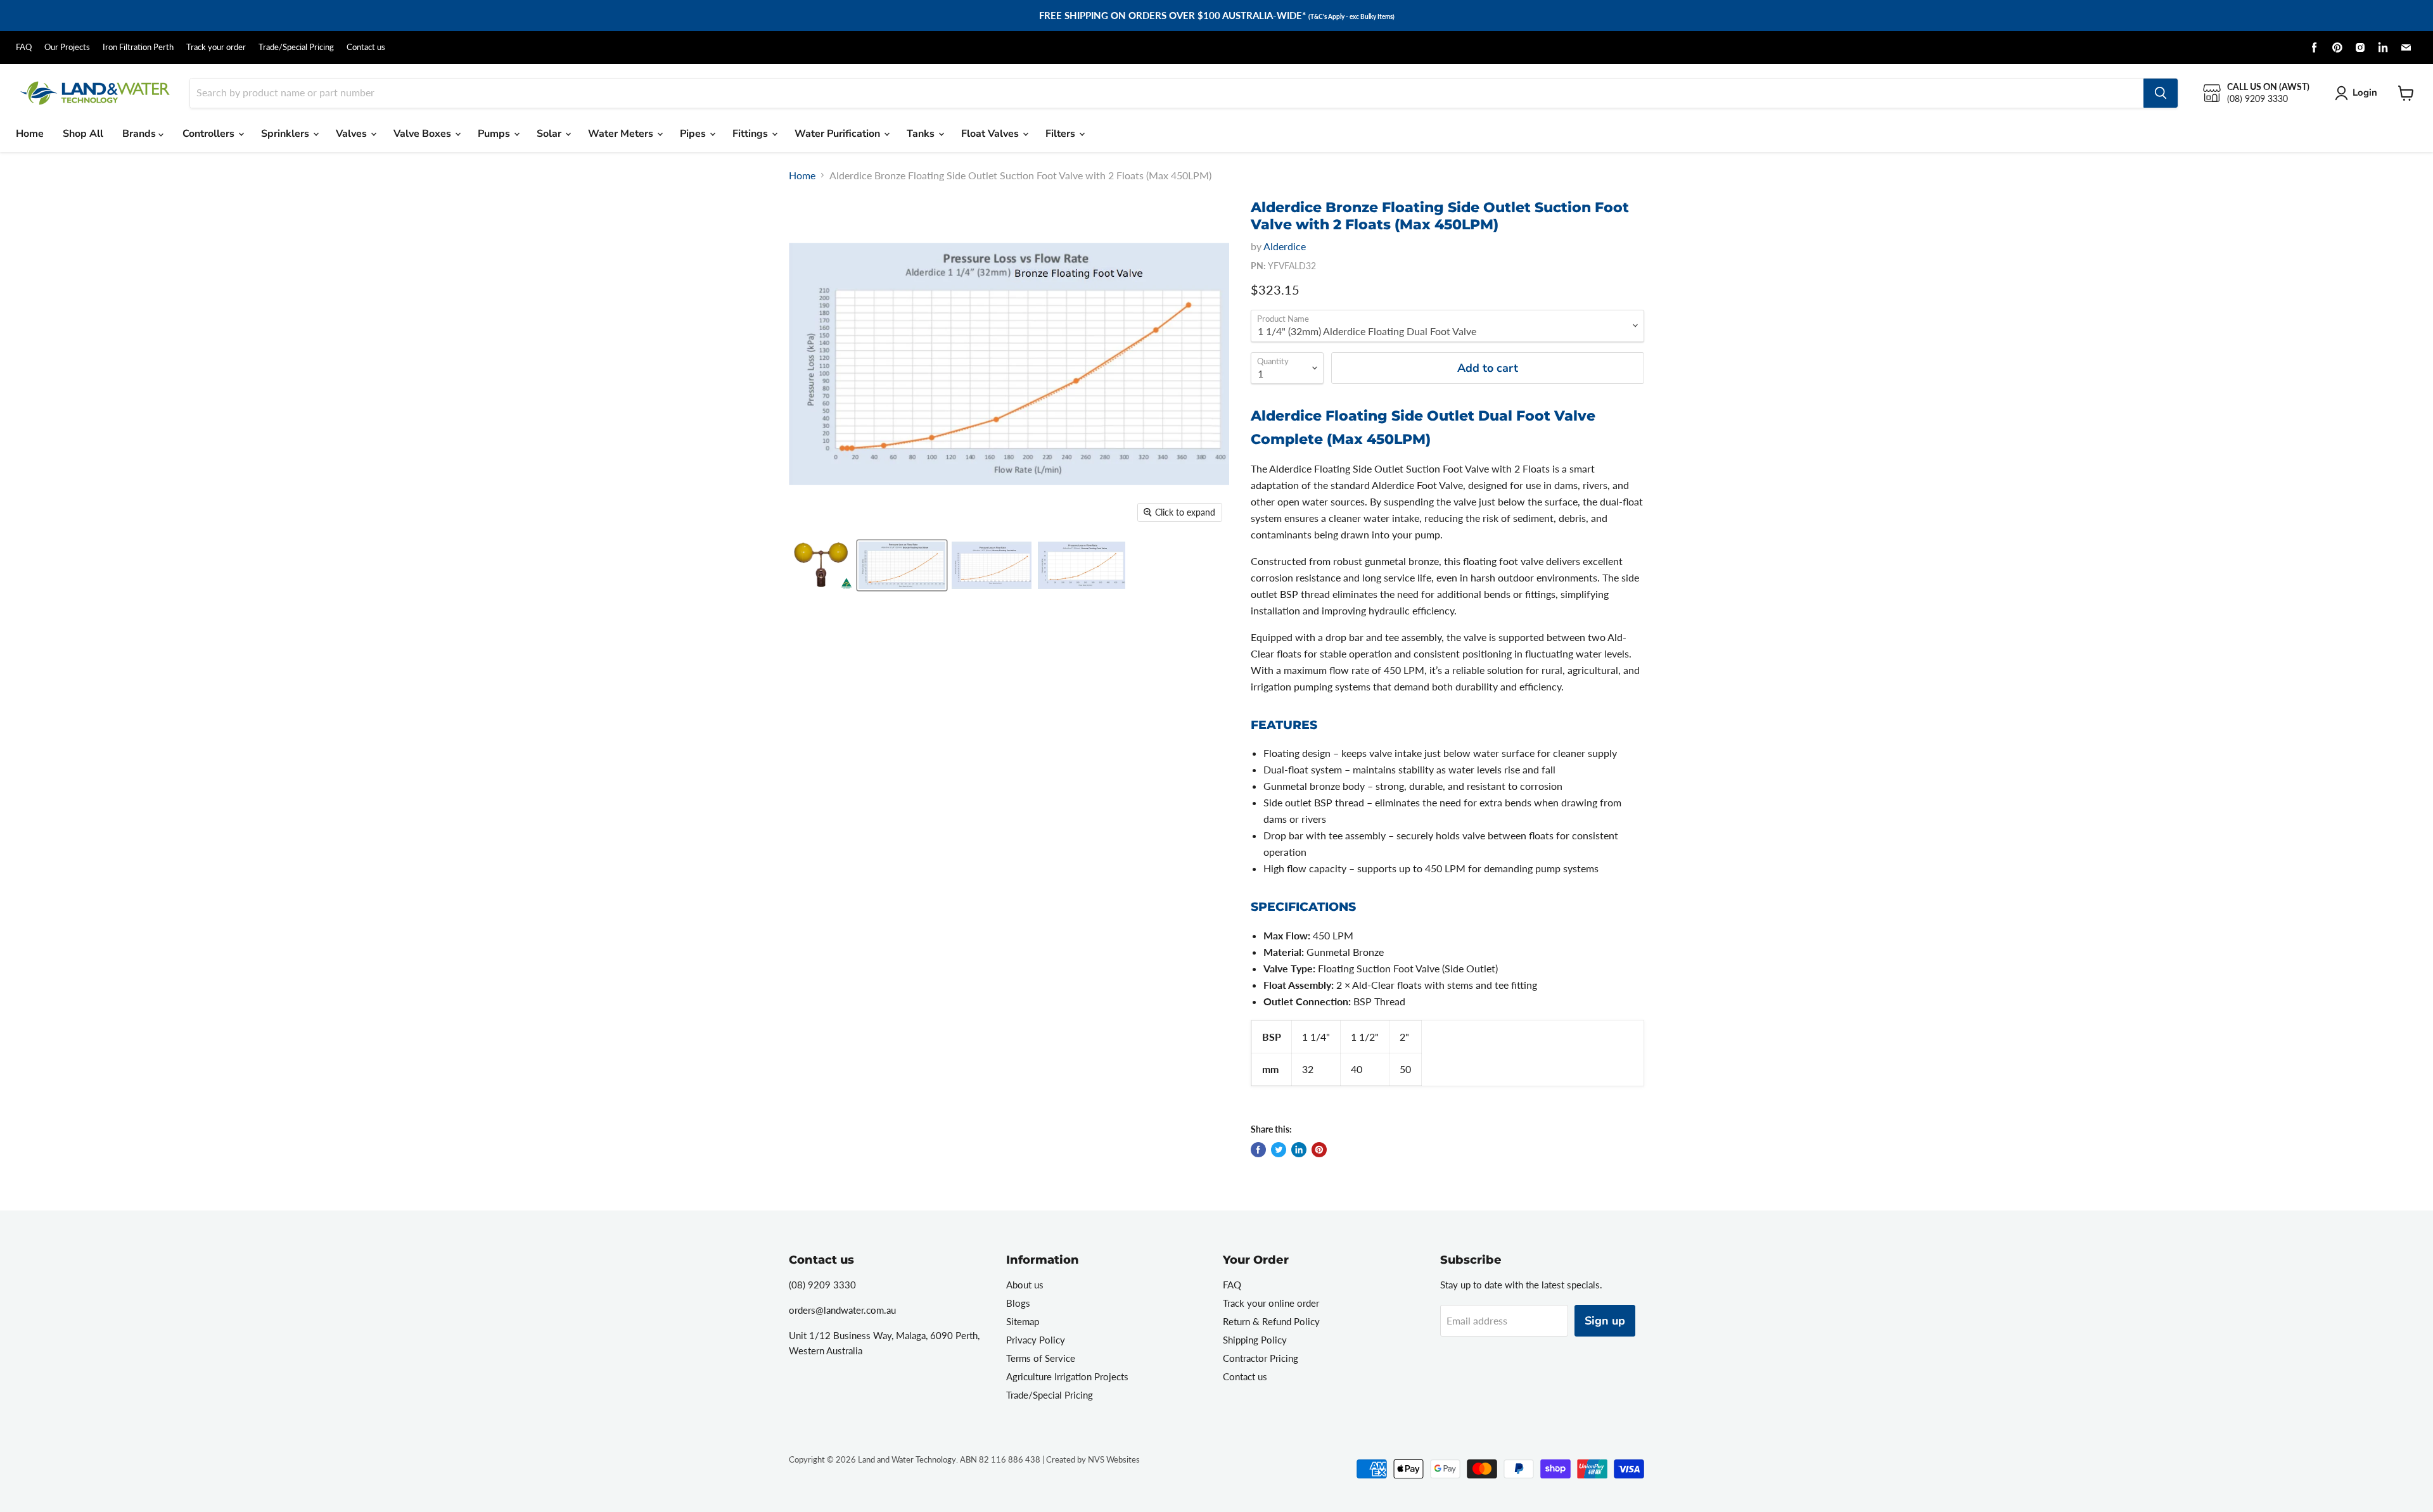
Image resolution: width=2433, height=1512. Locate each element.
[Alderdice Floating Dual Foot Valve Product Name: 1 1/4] (821, 565)
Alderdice (1285, 246)
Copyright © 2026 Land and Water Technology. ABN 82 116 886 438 (915, 1459)
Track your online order (1271, 1303)
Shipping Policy (1255, 1340)
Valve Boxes (424, 134)
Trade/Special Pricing (296, 47)
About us (1025, 1285)
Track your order (216, 47)
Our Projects (67, 47)
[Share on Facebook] (1258, 1150)
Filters (1062, 134)
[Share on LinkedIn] (1299, 1150)
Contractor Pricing (1261, 1358)
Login (2365, 92)
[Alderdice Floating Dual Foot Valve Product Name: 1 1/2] (992, 565)
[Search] (2161, 93)
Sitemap (1023, 1321)
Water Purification (839, 134)
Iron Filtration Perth (138, 47)
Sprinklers (286, 134)
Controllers (210, 134)
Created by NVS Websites (1093, 1459)
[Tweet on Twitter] (1279, 1150)
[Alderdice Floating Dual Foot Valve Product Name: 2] (1082, 565)
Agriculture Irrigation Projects (1067, 1376)
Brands (140, 134)
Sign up (1605, 1321)
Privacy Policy (1036, 1340)
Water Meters (622, 134)
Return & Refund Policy (1271, 1321)
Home (30, 134)
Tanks (922, 134)
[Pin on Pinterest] (1319, 1150)
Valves (353, 134)
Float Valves (991, 134)
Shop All (83, 134)
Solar (550, 134)
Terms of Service (1041, 1358)
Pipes (694, 134)
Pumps (495, 134)
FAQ (24, 47)
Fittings (751, 134)
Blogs (1018, 1303)
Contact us (366, 47)
